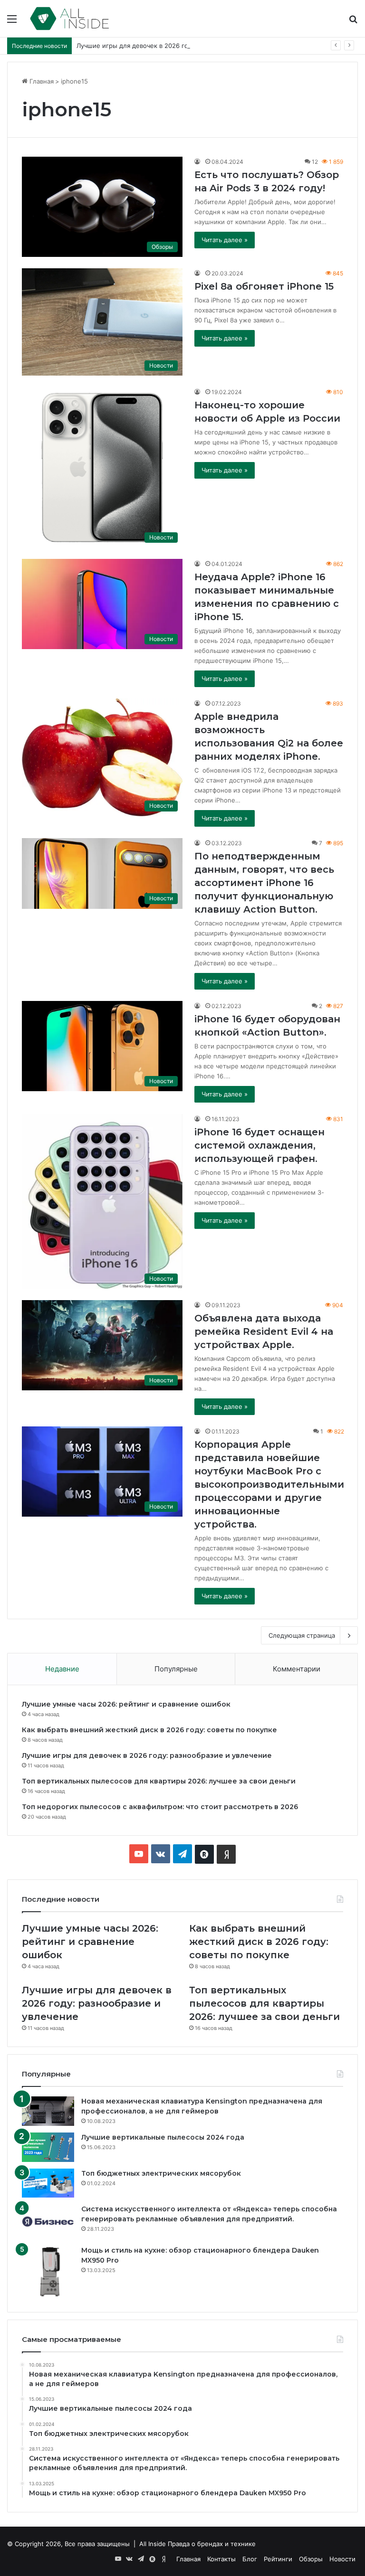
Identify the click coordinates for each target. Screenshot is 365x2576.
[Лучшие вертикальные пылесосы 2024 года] (48, 2147)
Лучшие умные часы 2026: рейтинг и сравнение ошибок (126, 1704)
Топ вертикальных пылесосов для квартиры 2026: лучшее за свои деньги (159, 1781)
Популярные (176, 1669)
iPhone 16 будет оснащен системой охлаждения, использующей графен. (259, 1145)
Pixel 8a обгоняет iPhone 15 (264, 286)
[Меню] (12, 22)
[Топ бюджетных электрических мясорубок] (48, 2183)
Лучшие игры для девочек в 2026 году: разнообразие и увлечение (179, 46)
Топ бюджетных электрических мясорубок (161, 2173)
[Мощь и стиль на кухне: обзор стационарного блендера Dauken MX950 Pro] (48, 2272)
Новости (342, 2559)
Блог (250, 2559)
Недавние (62, 1669)
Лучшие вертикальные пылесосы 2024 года (163, 2137)
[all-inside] (70, 19)
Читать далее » (225, 240)
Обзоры (311, 2559)
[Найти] (353, 22)
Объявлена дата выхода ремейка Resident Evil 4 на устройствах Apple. (264, 1331)
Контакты (221, 2559)
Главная (41, 81)
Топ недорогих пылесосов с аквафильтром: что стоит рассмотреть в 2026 (160, 1807)
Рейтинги (278, 2559)
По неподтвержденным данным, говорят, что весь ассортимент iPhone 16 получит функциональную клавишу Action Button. (264, 883)
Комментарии (297, 1669)
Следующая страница (302, 1635)
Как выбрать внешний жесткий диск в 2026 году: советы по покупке (149, 1730)
